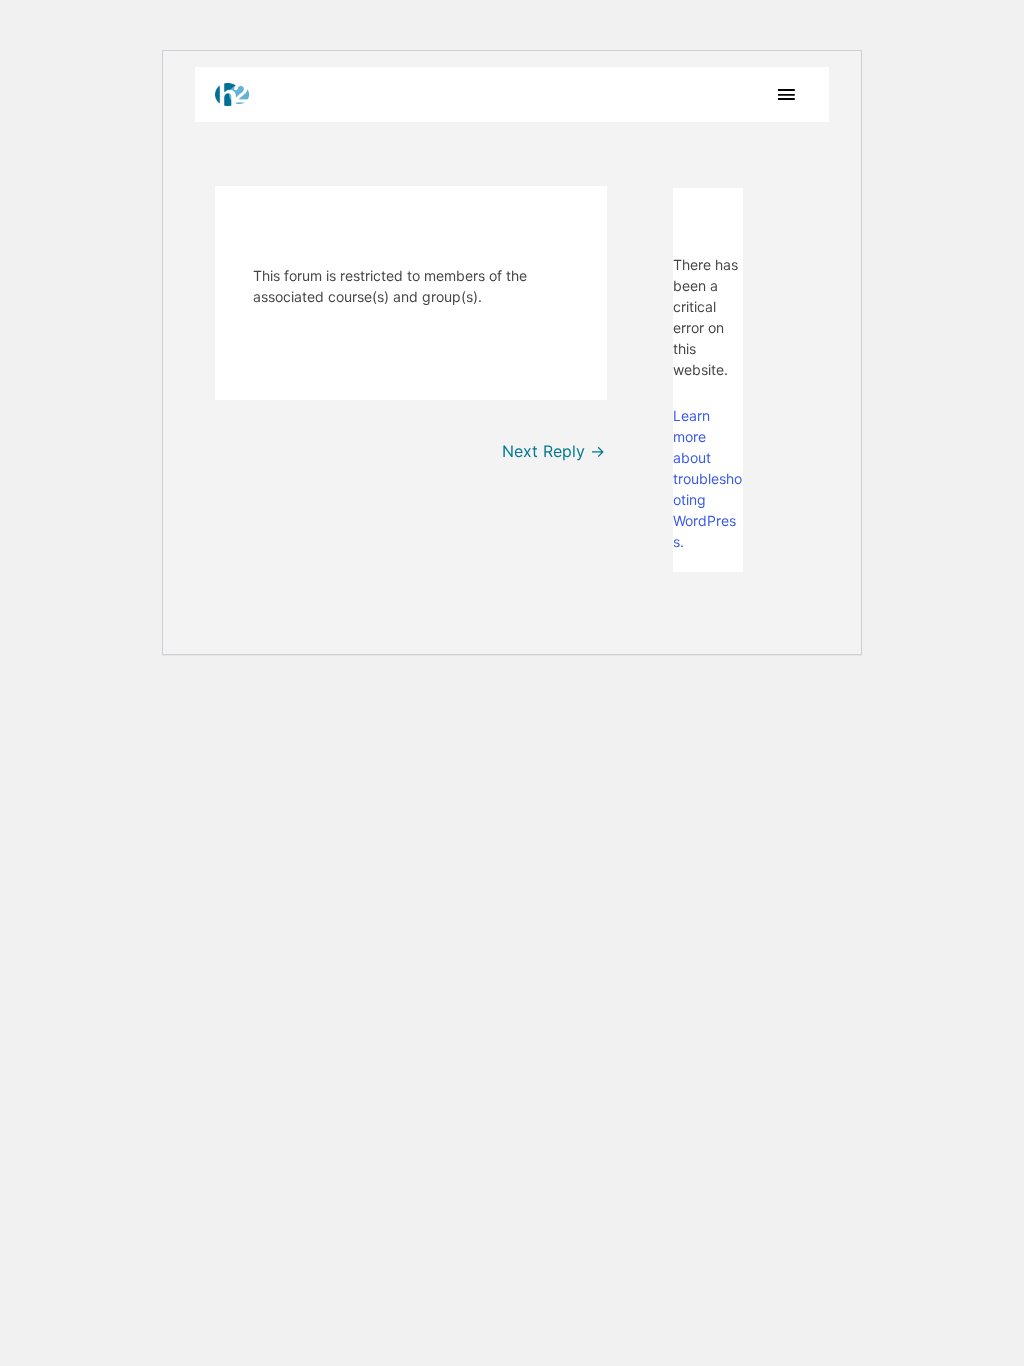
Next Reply (553, 451)
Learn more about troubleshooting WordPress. (707, 478)
